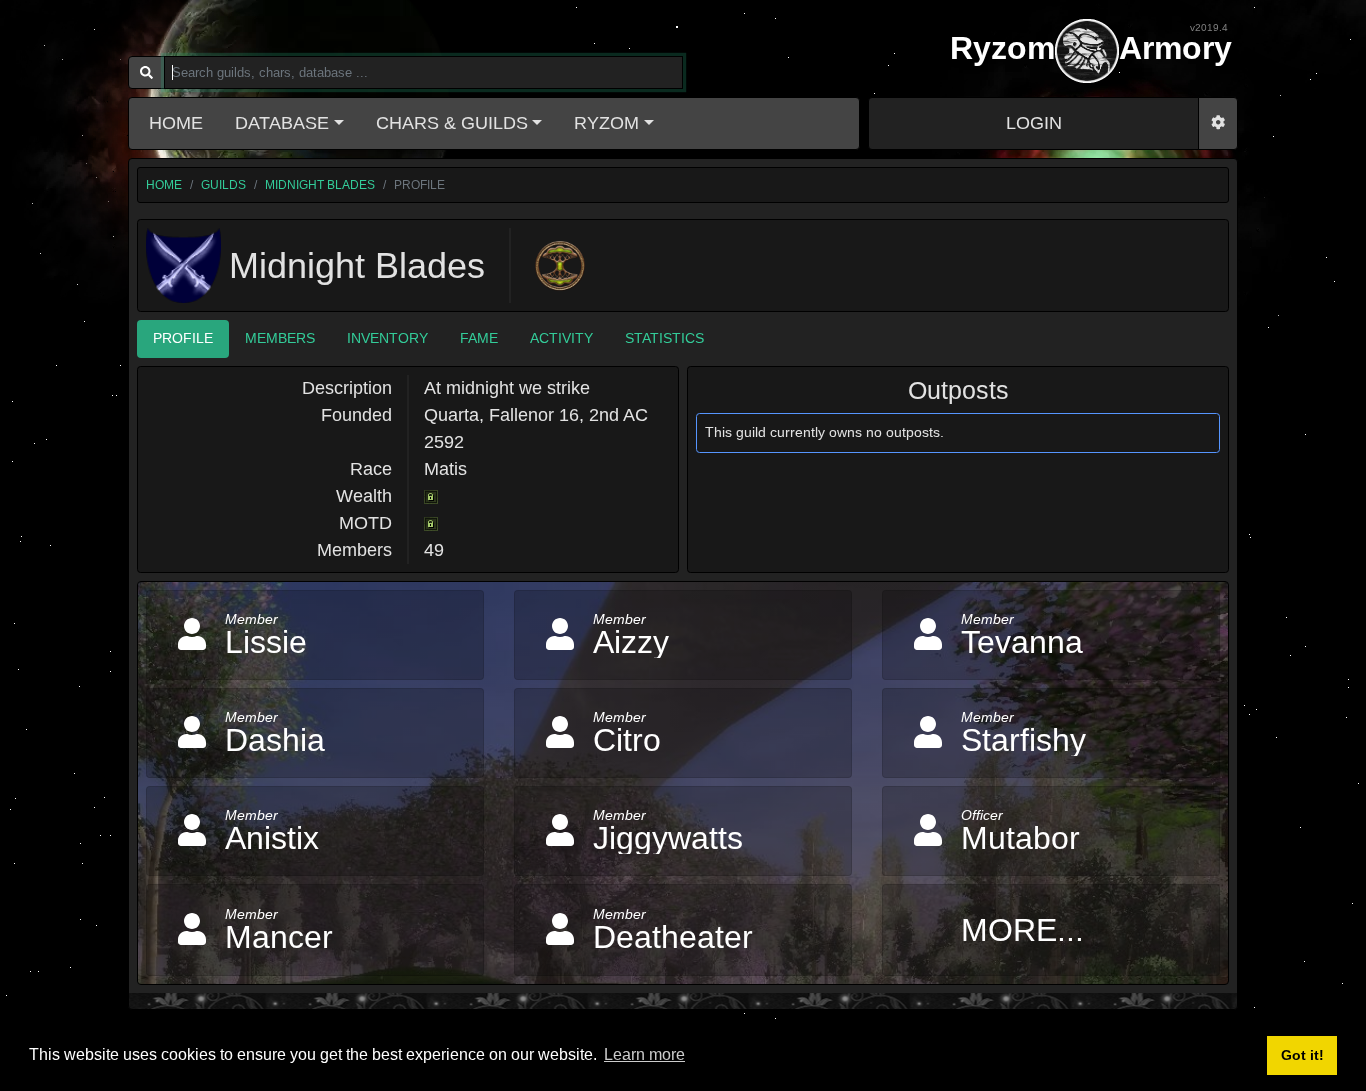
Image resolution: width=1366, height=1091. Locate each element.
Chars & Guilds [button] (452, 123)
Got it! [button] (1302, 1055)
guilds (223, 185)
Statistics (664, 338)
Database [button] (282, 123)
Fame (479, 338)
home (164, 185)
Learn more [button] (644, 1054)
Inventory (387, 338)
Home (176, 123)
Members (280, 338)
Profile (183, 338)
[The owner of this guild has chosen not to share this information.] (431, 497)
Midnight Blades (320, 185)
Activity (561, 338)
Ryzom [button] (606, 123)
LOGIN (1034, 123)
